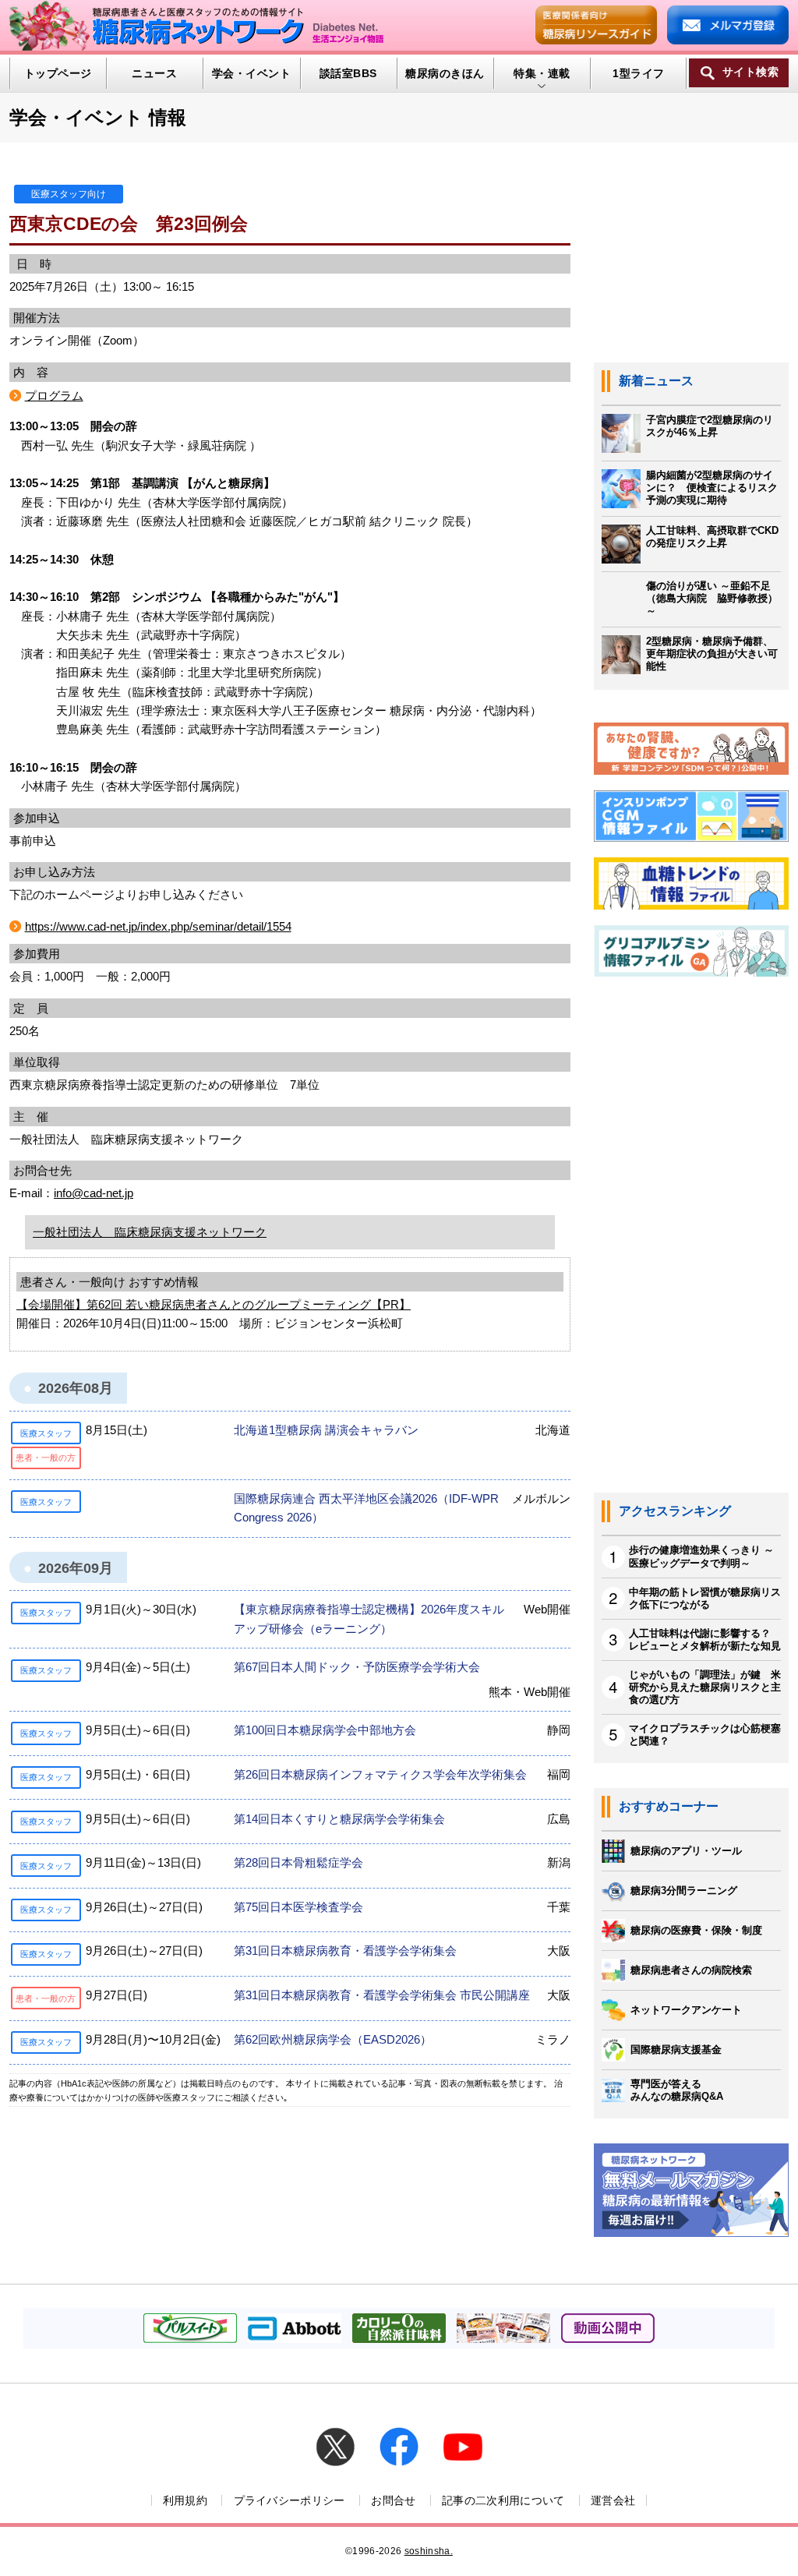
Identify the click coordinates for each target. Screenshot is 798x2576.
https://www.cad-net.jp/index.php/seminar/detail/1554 (158, 926)
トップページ (58, 73)
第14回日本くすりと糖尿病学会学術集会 (339, 1819)
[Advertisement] (691, 1243)
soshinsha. (429, 2551)
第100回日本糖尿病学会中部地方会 (325, 1730)
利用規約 (185, 2500)
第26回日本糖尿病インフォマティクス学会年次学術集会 (380, 1774)
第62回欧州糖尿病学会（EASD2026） (333, 2039)
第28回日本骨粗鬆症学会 (298, 1862)
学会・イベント (251, 73)
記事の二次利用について (503, 2500)
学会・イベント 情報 (98, 117)
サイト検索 (750, 72)
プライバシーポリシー (290, 2500)
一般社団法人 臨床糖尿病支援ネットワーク (150, 1232)
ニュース (154, 73)
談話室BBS (348, 73)
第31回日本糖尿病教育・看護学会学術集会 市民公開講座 (382, 1995)
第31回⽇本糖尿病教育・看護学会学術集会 (345, 1951)
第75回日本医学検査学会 (298, 1907)
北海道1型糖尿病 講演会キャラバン (326, 1430)
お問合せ (393, 2500)
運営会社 (613, 2500)
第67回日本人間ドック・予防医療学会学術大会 (357, 1667)
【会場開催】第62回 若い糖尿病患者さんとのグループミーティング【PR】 (214, 1304)
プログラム (54, 396)
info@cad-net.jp (94, 1193)
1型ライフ (638, 73)
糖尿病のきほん (445, 73)
